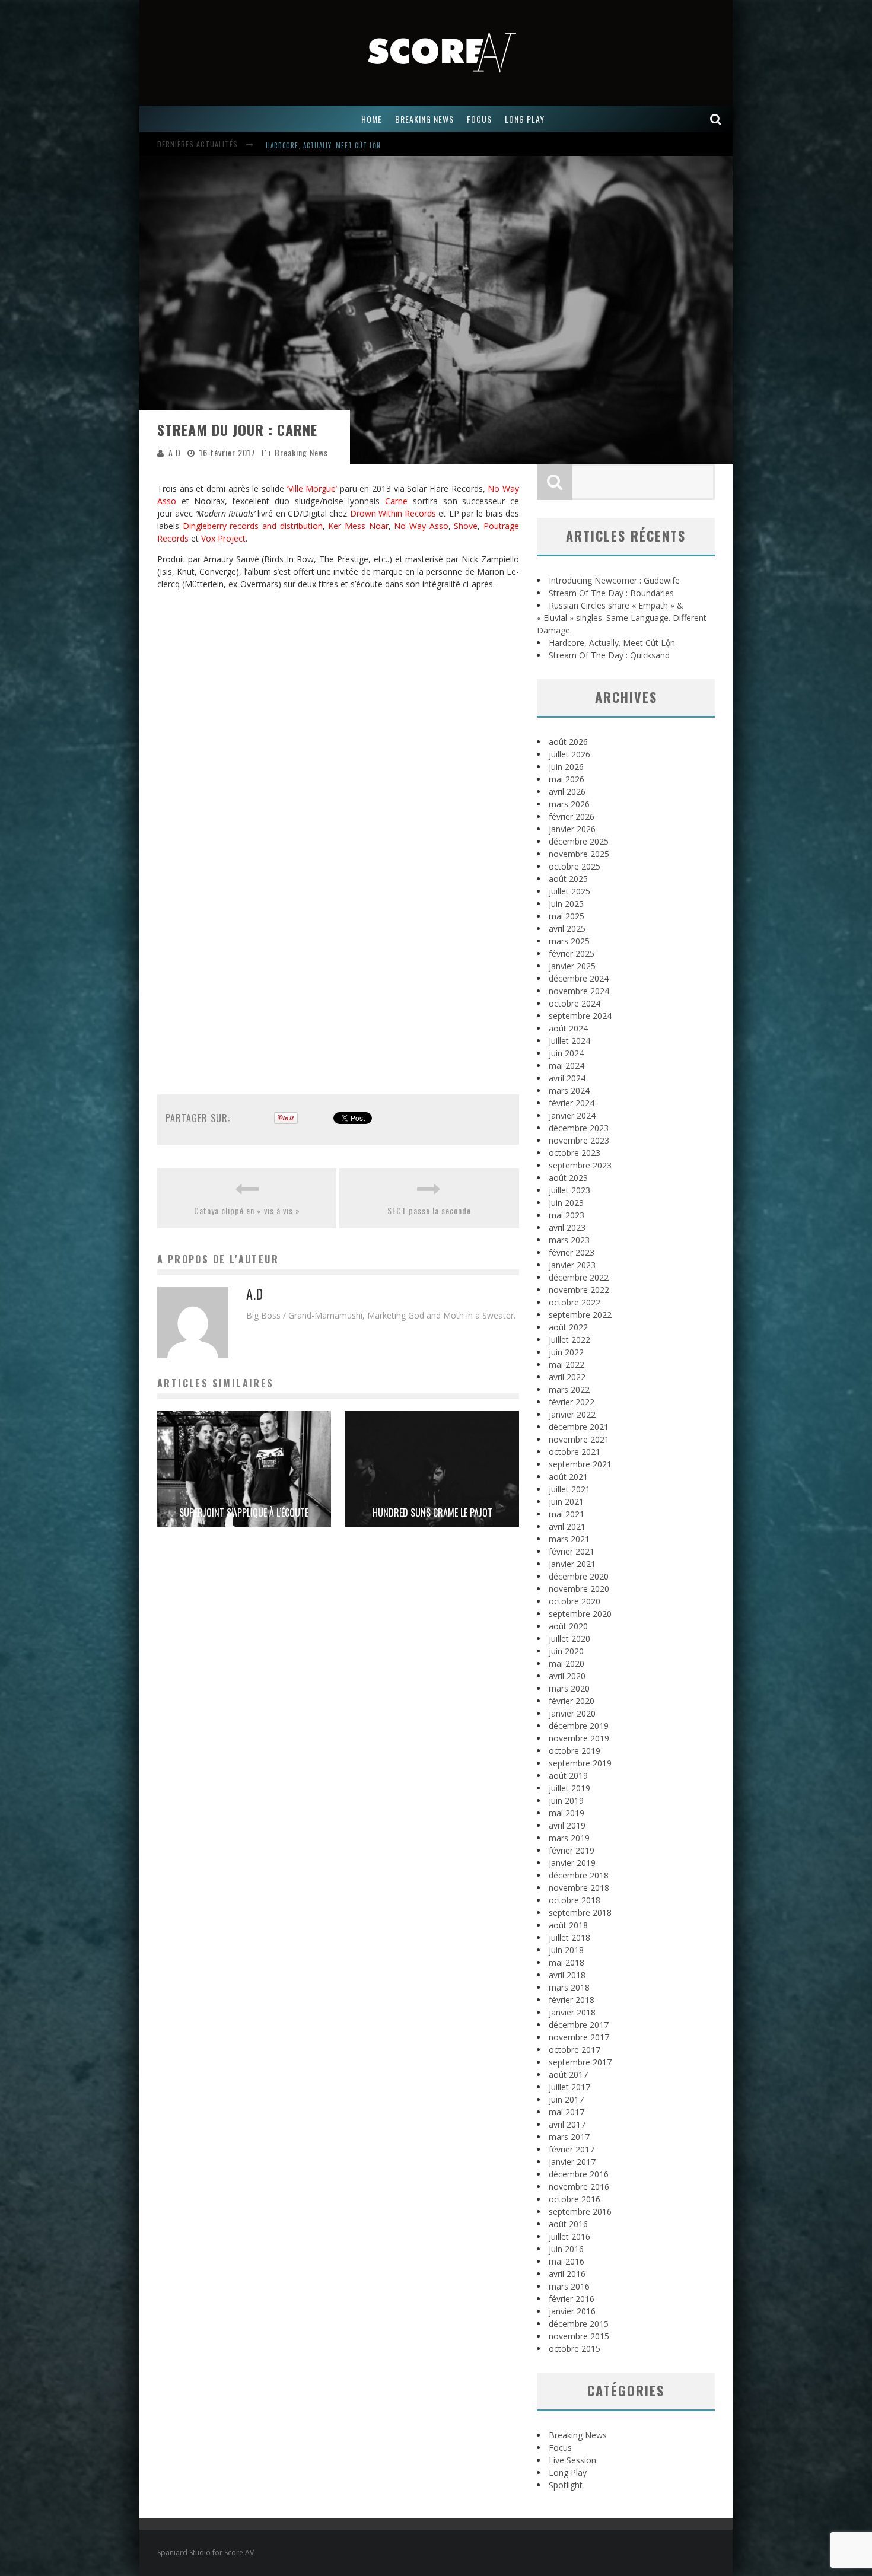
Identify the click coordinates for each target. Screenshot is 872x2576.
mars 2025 (569, 941)
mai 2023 (567, 1215)
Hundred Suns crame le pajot (432, 1513)
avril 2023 (567, 1227)
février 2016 (572, 2299)
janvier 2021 (572, 1564)
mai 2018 (567, 1962)
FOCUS (479, 119)
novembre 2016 (579, 2187)
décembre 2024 (579, 978)
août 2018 (568, 1925)
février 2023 (572, 1252)
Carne (396, 501)
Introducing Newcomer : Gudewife (614, 580)
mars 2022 (569, 1389)
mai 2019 (567, 1813)
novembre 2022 (579, 1290)
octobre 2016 (575, 2199)
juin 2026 (566, 767)
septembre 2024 (580, 1016)
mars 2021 (569, 1539)
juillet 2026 (569, 754)
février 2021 (572, 1551)
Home (372, 119)
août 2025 (568, 879)
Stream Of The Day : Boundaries (611, 593)
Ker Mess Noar (358, 526)
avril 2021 (567, 1526)
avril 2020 (567, 1676)
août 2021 (568, 1477)
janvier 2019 (572, 1863)
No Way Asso (421, 526)
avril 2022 (567, 1377)
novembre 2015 (579, 2336)
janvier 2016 (572, 2311)
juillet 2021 (569, 1489)
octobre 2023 (575, 1153)
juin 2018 (566, 1950)
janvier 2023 (572, 1265)
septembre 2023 (580, 1165)
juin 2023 (566, 1203)
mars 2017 (569, 2137)
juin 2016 (566, 2249)
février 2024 (572, 1103)
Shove (466, 526)
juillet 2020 (569, 1639)
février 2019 (572, 1850)
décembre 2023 (579, 1128)
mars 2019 (569, 1838)
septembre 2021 (580, 1464)
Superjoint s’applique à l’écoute (244, 1513)
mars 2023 (569, 1240)
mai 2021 (567, 1514)
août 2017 (568, 2075)
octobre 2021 (575, 1452)
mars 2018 (569, 1987)
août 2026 (568, 742)
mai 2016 (567, 2261)
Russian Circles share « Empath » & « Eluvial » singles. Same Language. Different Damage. (622, 618)
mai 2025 (567, 916)
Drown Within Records (393, 513)
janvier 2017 (572, 2162)
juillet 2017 (569, 2087)
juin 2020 (566, 1651)
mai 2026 (567, 779)
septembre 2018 (580, 1913)
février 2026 (572, 816)
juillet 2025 (569, 891)
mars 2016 (569, 2286)
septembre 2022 (580, 1315)
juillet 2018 (569, 1937)
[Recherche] (716, 119)
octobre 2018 (575, 1900)
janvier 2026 (572, 829)
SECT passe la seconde (429, 1210)
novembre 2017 (579, 2037)
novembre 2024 (579, 991)
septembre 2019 (580, 1763)
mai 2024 (567, 1066)
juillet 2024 (569, 1041)
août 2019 (568, 1776)
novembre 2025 (579, 854)
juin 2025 (566, 904)
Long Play (568, 2472)
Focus (560, 2448)
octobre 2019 (575, 1751)
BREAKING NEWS (424, 119)
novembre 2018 (579, 1888)
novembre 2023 (579, 1140)
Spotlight (566, 2485)
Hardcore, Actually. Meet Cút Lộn (323, 145)
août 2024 (568, 1028)
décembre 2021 (579, 1427)
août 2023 (568, 1178)
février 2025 (572, 953)
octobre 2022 (575, 1302)
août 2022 (568, 1327)
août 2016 (568, 2224)
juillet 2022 (569, 1340)
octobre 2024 (575, 1003)
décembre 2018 (579, 1875)
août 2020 (568, 1626)
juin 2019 (566, 1800)
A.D (175, 452)
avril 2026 (567, 792)
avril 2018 (567, 1975)
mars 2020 (569, 1688)
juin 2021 (566, 1502)
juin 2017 (566, 2099)
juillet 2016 (569, 2236)
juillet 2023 (569, 1190)
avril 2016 (567, 2274)
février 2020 (572, 1701)
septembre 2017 (580, 2062)
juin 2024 (566, 1053)
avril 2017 (567, 2124)
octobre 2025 (575, 866)
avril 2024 (567, 1078)
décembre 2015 (579, 2324)
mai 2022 (567, 1365)
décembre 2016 (579, 2174)
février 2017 (572, 2149)
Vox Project (223, 538)
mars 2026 (569, 804)
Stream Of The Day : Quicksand (609, 655)
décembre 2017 (579, 2025)
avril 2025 (567, 929)
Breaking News (301, 452)
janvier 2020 (572, 1713)
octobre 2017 (575, 2050)
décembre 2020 (579, 1576)
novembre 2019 (579, 1738)
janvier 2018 (572, 2012)
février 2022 (572, 1402)
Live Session (572, 2460)
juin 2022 (566, 1352)
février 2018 (572, 2000)
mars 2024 (569, 1090)
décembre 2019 (579, 1726)
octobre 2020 (575, 1601)
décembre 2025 (579, 841)
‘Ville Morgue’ (312, 488)
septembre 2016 (580, 2212)
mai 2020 (567, 1663)
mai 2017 (567, 2112)
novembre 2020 (579, 1589)
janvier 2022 (572, 1414)
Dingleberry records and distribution (253, 526)
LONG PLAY (525, 119)
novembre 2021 (579, 1439)
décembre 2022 (579, 1277)
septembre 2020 (580, 1614)
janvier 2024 (572, 1115)
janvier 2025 (572, 966)
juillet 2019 (569, 1788)
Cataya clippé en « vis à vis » (247, 1210)
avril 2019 (567, 1825)
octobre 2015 (575, 2349)
